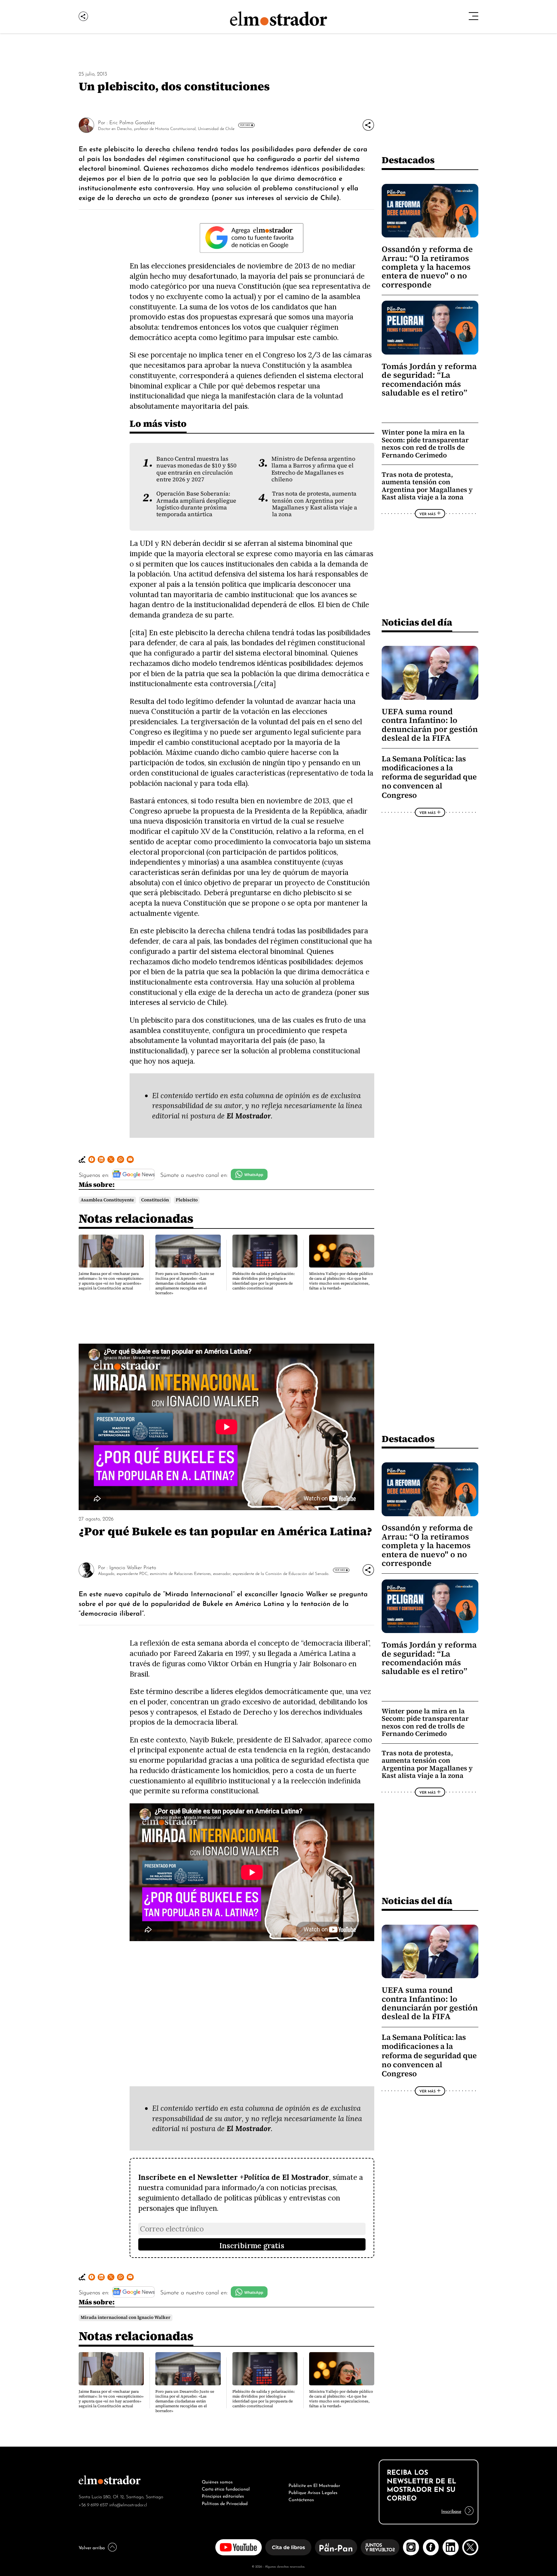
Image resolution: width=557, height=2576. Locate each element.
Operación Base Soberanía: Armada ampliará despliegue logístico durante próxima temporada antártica (196, 504)
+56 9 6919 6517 (93, 2504)
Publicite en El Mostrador (314, 2485)
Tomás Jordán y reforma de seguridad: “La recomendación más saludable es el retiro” (429, 380)
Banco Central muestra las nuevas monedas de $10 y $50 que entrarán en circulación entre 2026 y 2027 (196, 469)
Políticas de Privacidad (225, 2503)
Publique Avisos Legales (313, 2492)
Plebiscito (187, 1200)
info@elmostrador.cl (128, 2504)
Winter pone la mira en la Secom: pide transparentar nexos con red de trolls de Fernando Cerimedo (425, 444)
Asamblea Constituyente (107, 1200)
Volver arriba (92, 2547)
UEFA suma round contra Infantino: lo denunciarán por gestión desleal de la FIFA (430, 725)
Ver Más (245, 125)
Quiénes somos (217, 2481)
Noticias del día (417, 622)
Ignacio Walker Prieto (133, 1567)
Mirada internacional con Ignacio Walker (126, 2317)
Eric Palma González (132, 122)
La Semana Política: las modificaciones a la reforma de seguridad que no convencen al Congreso (429, 777)
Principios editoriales (223, 2495)
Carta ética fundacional (226, 2488)
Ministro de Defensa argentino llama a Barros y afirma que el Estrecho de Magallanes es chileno (313, 469)
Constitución (155, 1200)
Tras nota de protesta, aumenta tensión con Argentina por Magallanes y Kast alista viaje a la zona (315, 504)
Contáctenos (301, 2499)
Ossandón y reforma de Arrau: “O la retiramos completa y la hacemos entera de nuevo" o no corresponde (427, 267)
